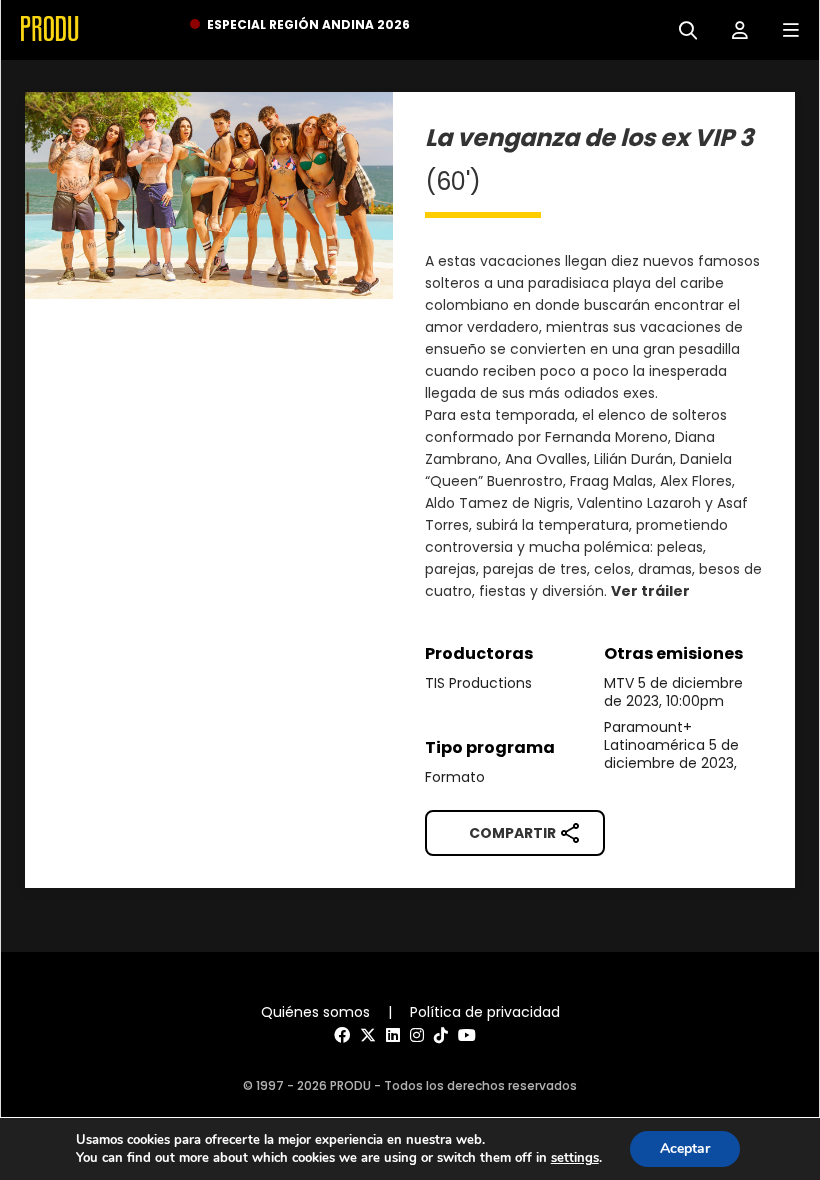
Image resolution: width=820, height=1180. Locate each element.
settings (575, 1158)
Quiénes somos (315, 1012)
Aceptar (685, 1148)
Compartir (512, 833)
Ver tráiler (650, 591)
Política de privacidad (485, 1012)
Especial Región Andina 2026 (308, 24)
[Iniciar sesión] (732, 28)
